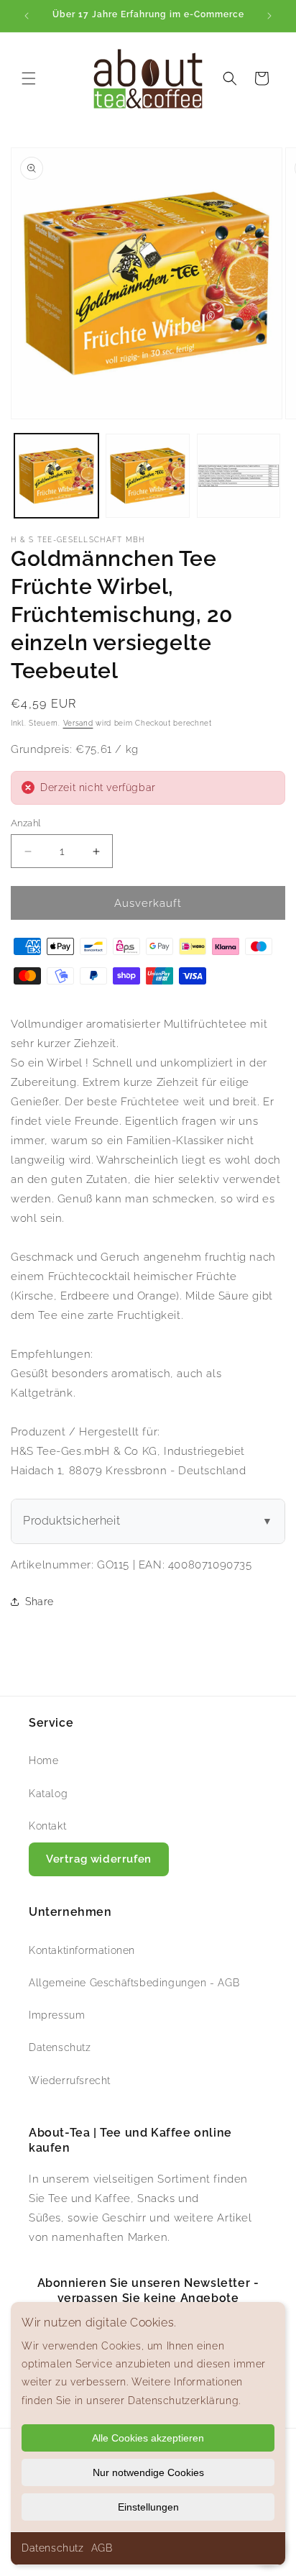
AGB (102, 2548)
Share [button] (40, 1602)
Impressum (57, 2015)
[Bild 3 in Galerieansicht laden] (239, 476)
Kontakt (47, 1826)
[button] (29, 78)
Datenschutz (53, 2548)
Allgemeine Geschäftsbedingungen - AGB (134, 1983)
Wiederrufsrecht (70, 2081)
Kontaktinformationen (82, 1950)
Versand (78, 723)
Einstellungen (148, 2507)
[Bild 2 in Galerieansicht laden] (148, 476)
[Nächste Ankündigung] (269, 16)
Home (43, 1760)
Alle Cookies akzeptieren (148, 2438)
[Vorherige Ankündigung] (27, 16)
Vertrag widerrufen (99, 1859)
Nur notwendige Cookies (148, 2472)
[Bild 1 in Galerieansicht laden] (56, 476)
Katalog (48, 1794)
